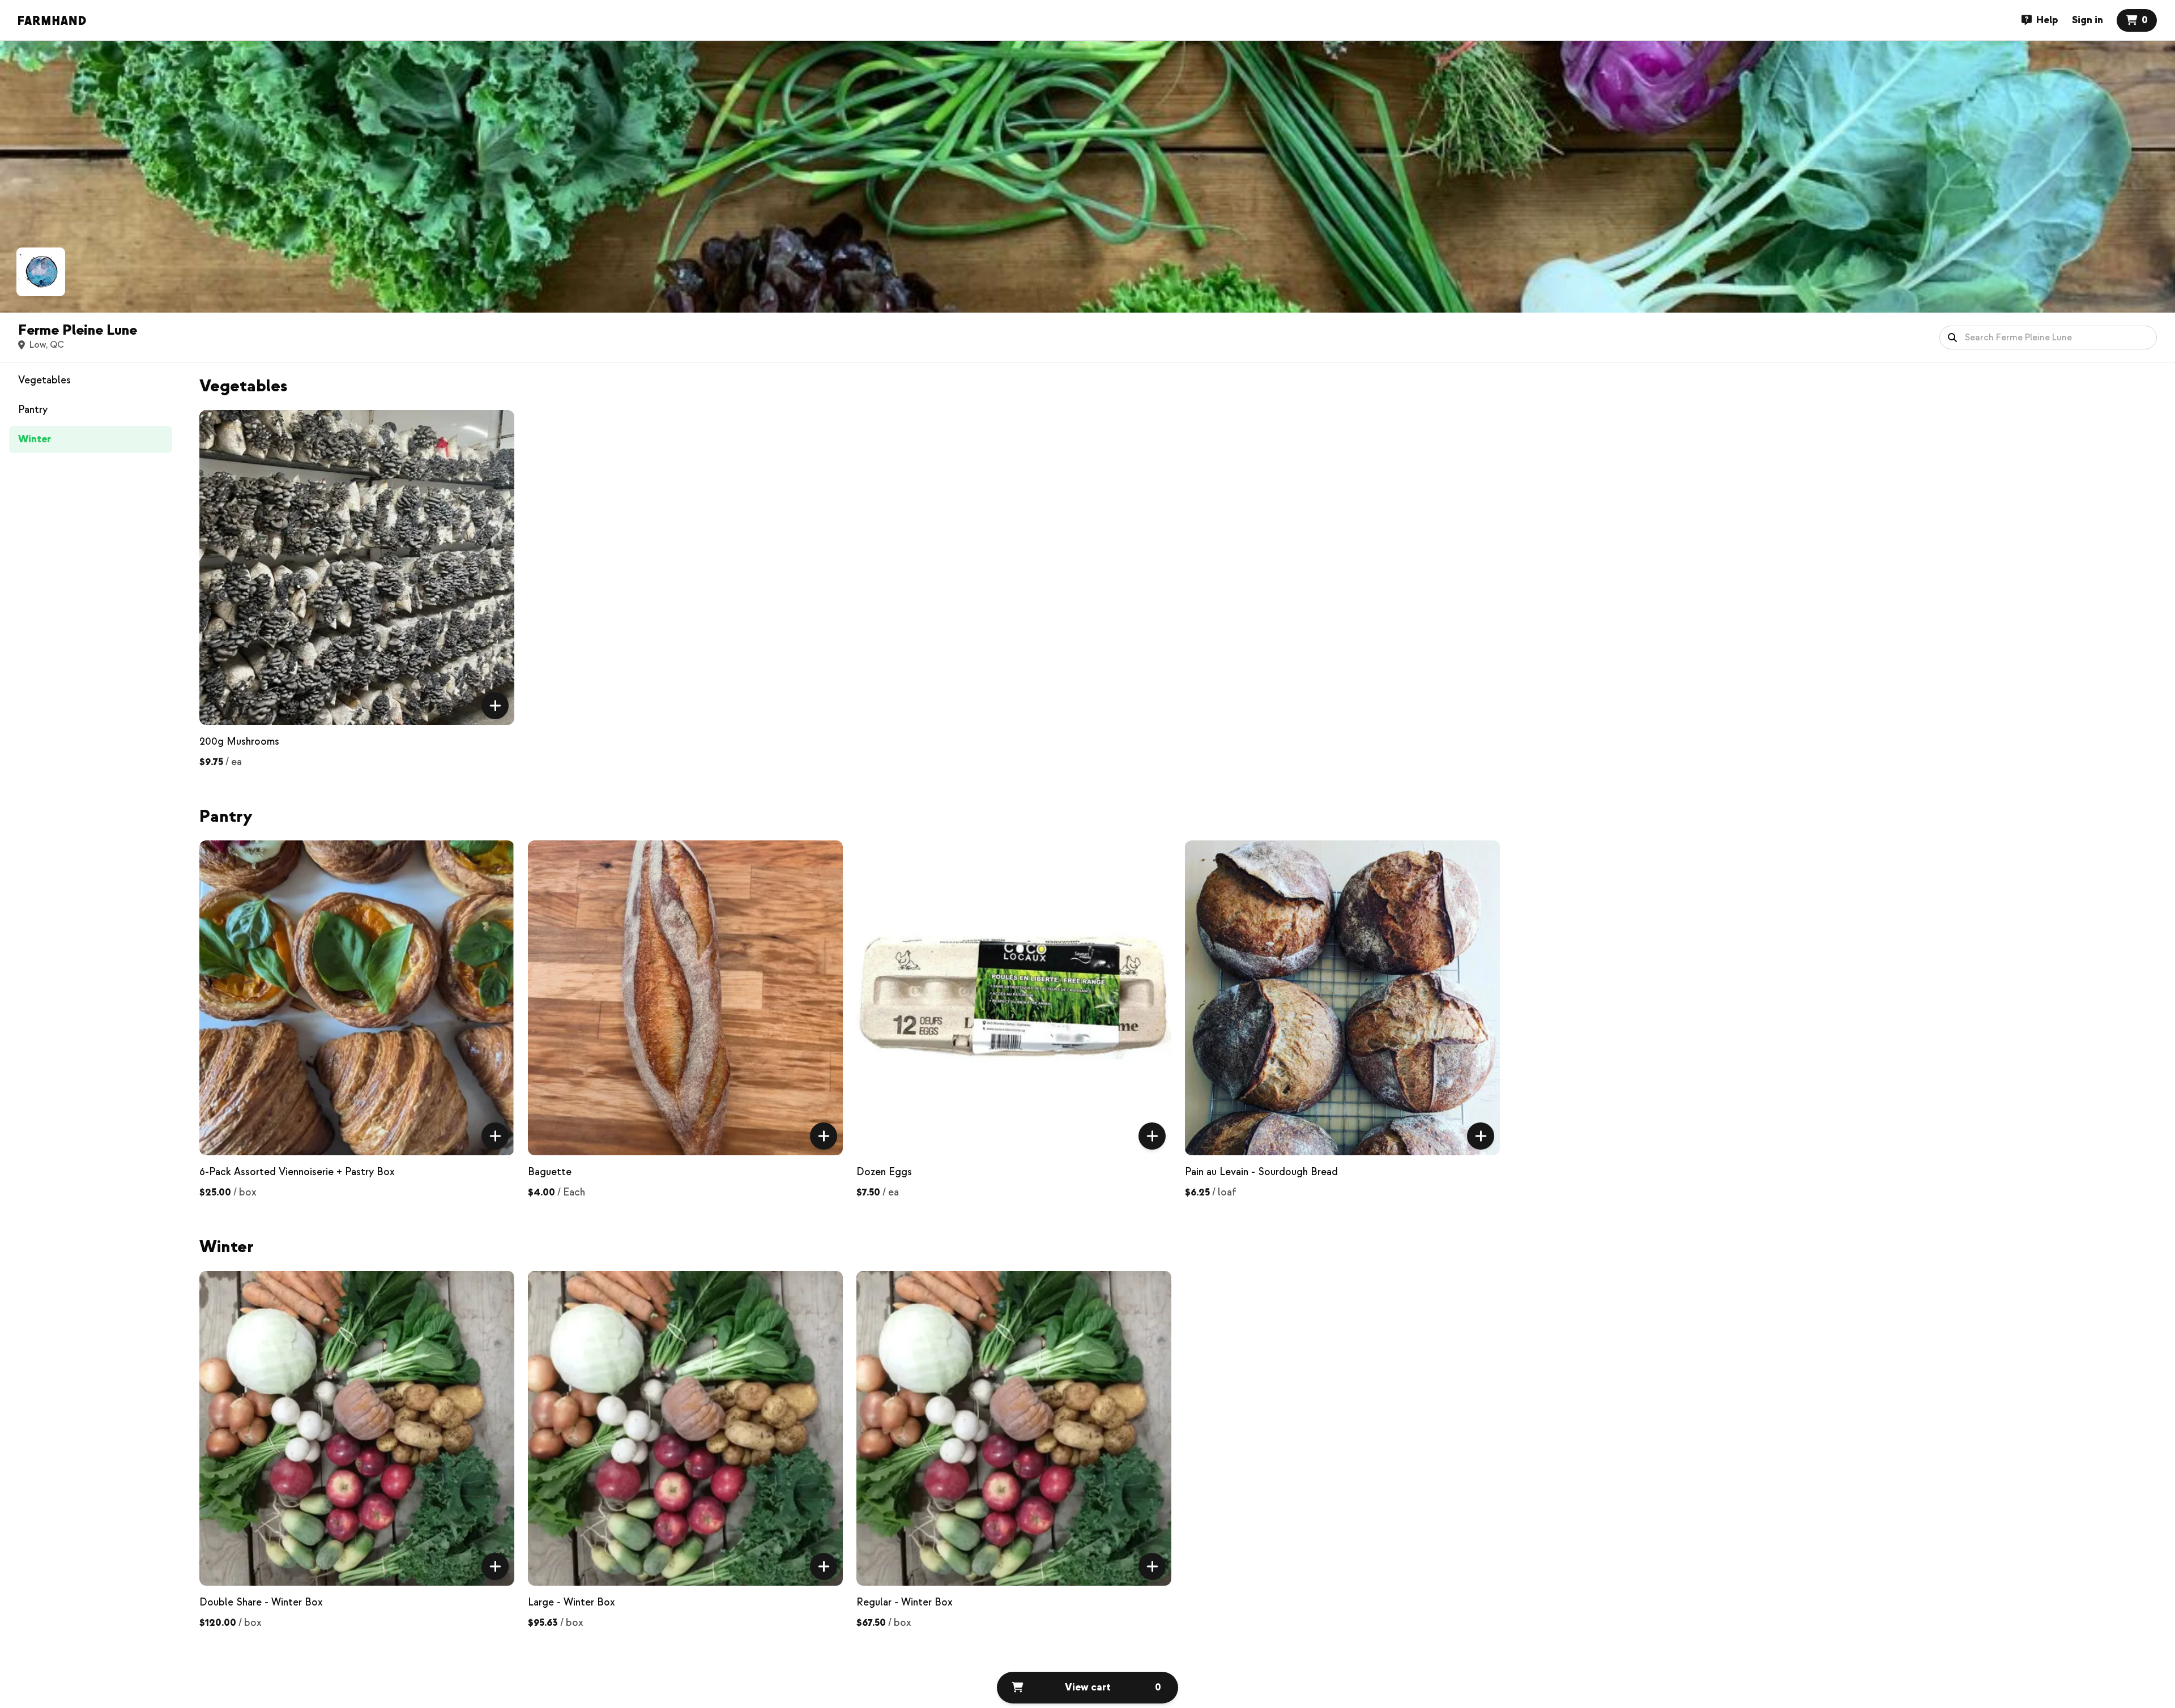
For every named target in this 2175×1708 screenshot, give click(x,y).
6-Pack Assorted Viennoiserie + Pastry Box (297, 1172)
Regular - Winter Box (905, 1602)
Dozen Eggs (884, 1172)
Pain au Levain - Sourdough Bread (1261, 1172)
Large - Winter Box (572, 1602)
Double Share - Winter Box (261, 1602)
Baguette (550, 1172)
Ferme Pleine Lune (78, 330)
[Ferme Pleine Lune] (41, 272)
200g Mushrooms (239, 742)
